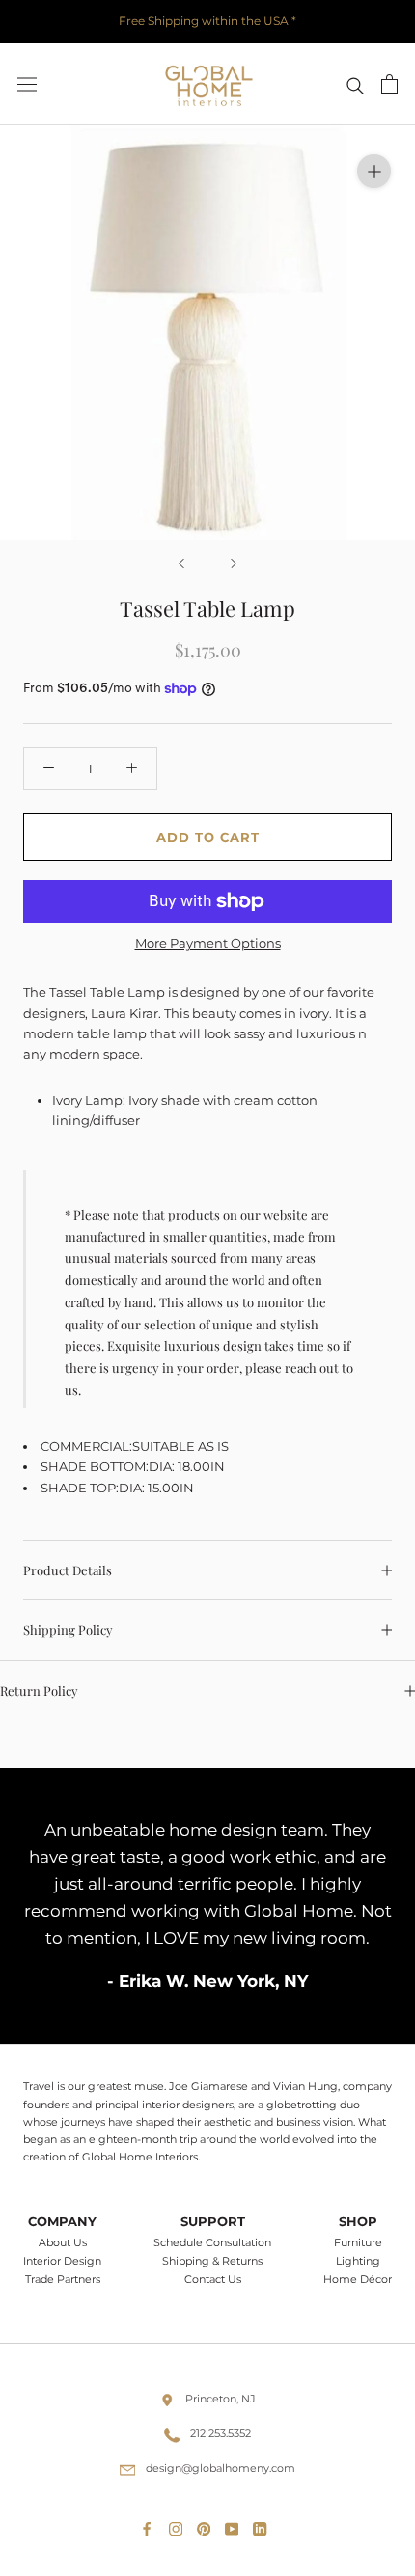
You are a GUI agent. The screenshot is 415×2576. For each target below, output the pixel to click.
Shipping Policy (68, 1630)
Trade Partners (63, 2280)
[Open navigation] (27, 84)
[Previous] (181, 563)
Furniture (358, 2243)
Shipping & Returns (212, 2261)
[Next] (234, 563)
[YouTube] (235, 2525)
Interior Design (62, 2261)
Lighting (358, 2261)
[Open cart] (389, 84)
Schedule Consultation (212, 2243)
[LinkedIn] (263, 2525)
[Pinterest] (207, 2525)
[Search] (355, 84)
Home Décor (358, 2280)
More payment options (208, 943)
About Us (63, 2243)
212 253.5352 (221, 2433)
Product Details (68, 1570)
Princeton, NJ (221, 2399)
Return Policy (39, 1690)
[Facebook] (151, 2525)
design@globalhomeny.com (221, 2468)
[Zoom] (374, 171)
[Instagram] (180, 2525)
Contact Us (213, 2280)
